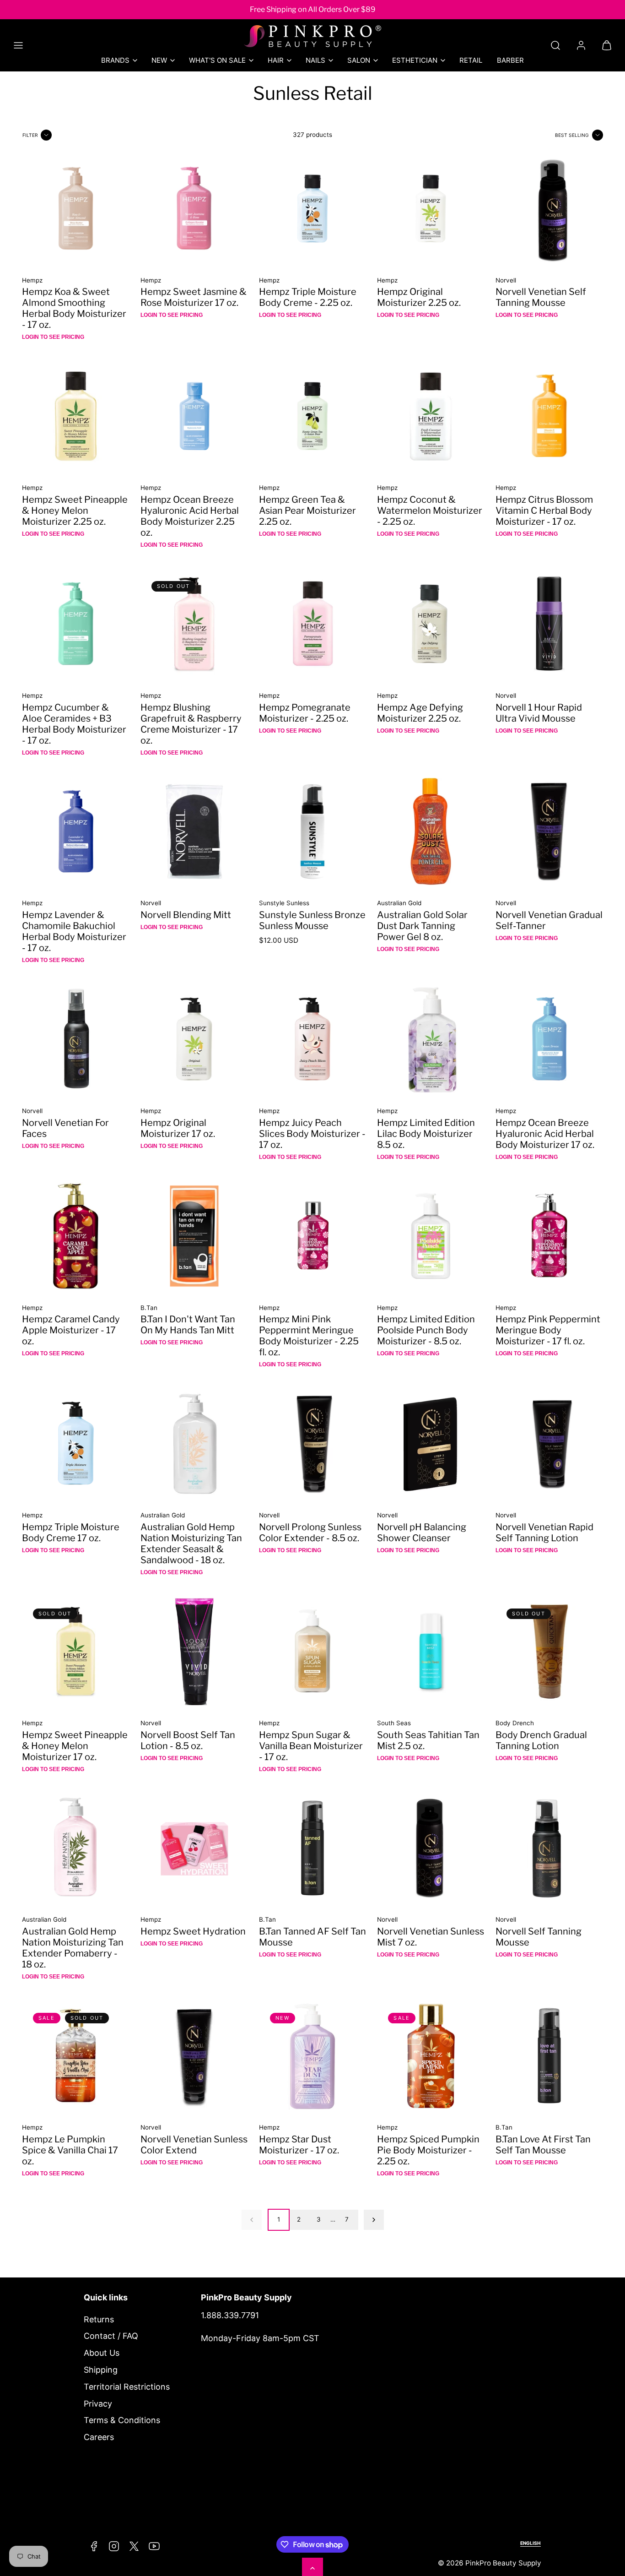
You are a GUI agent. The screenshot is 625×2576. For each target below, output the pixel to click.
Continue (221, 1375)
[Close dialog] (484, 1176)
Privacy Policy (257, 1339)
